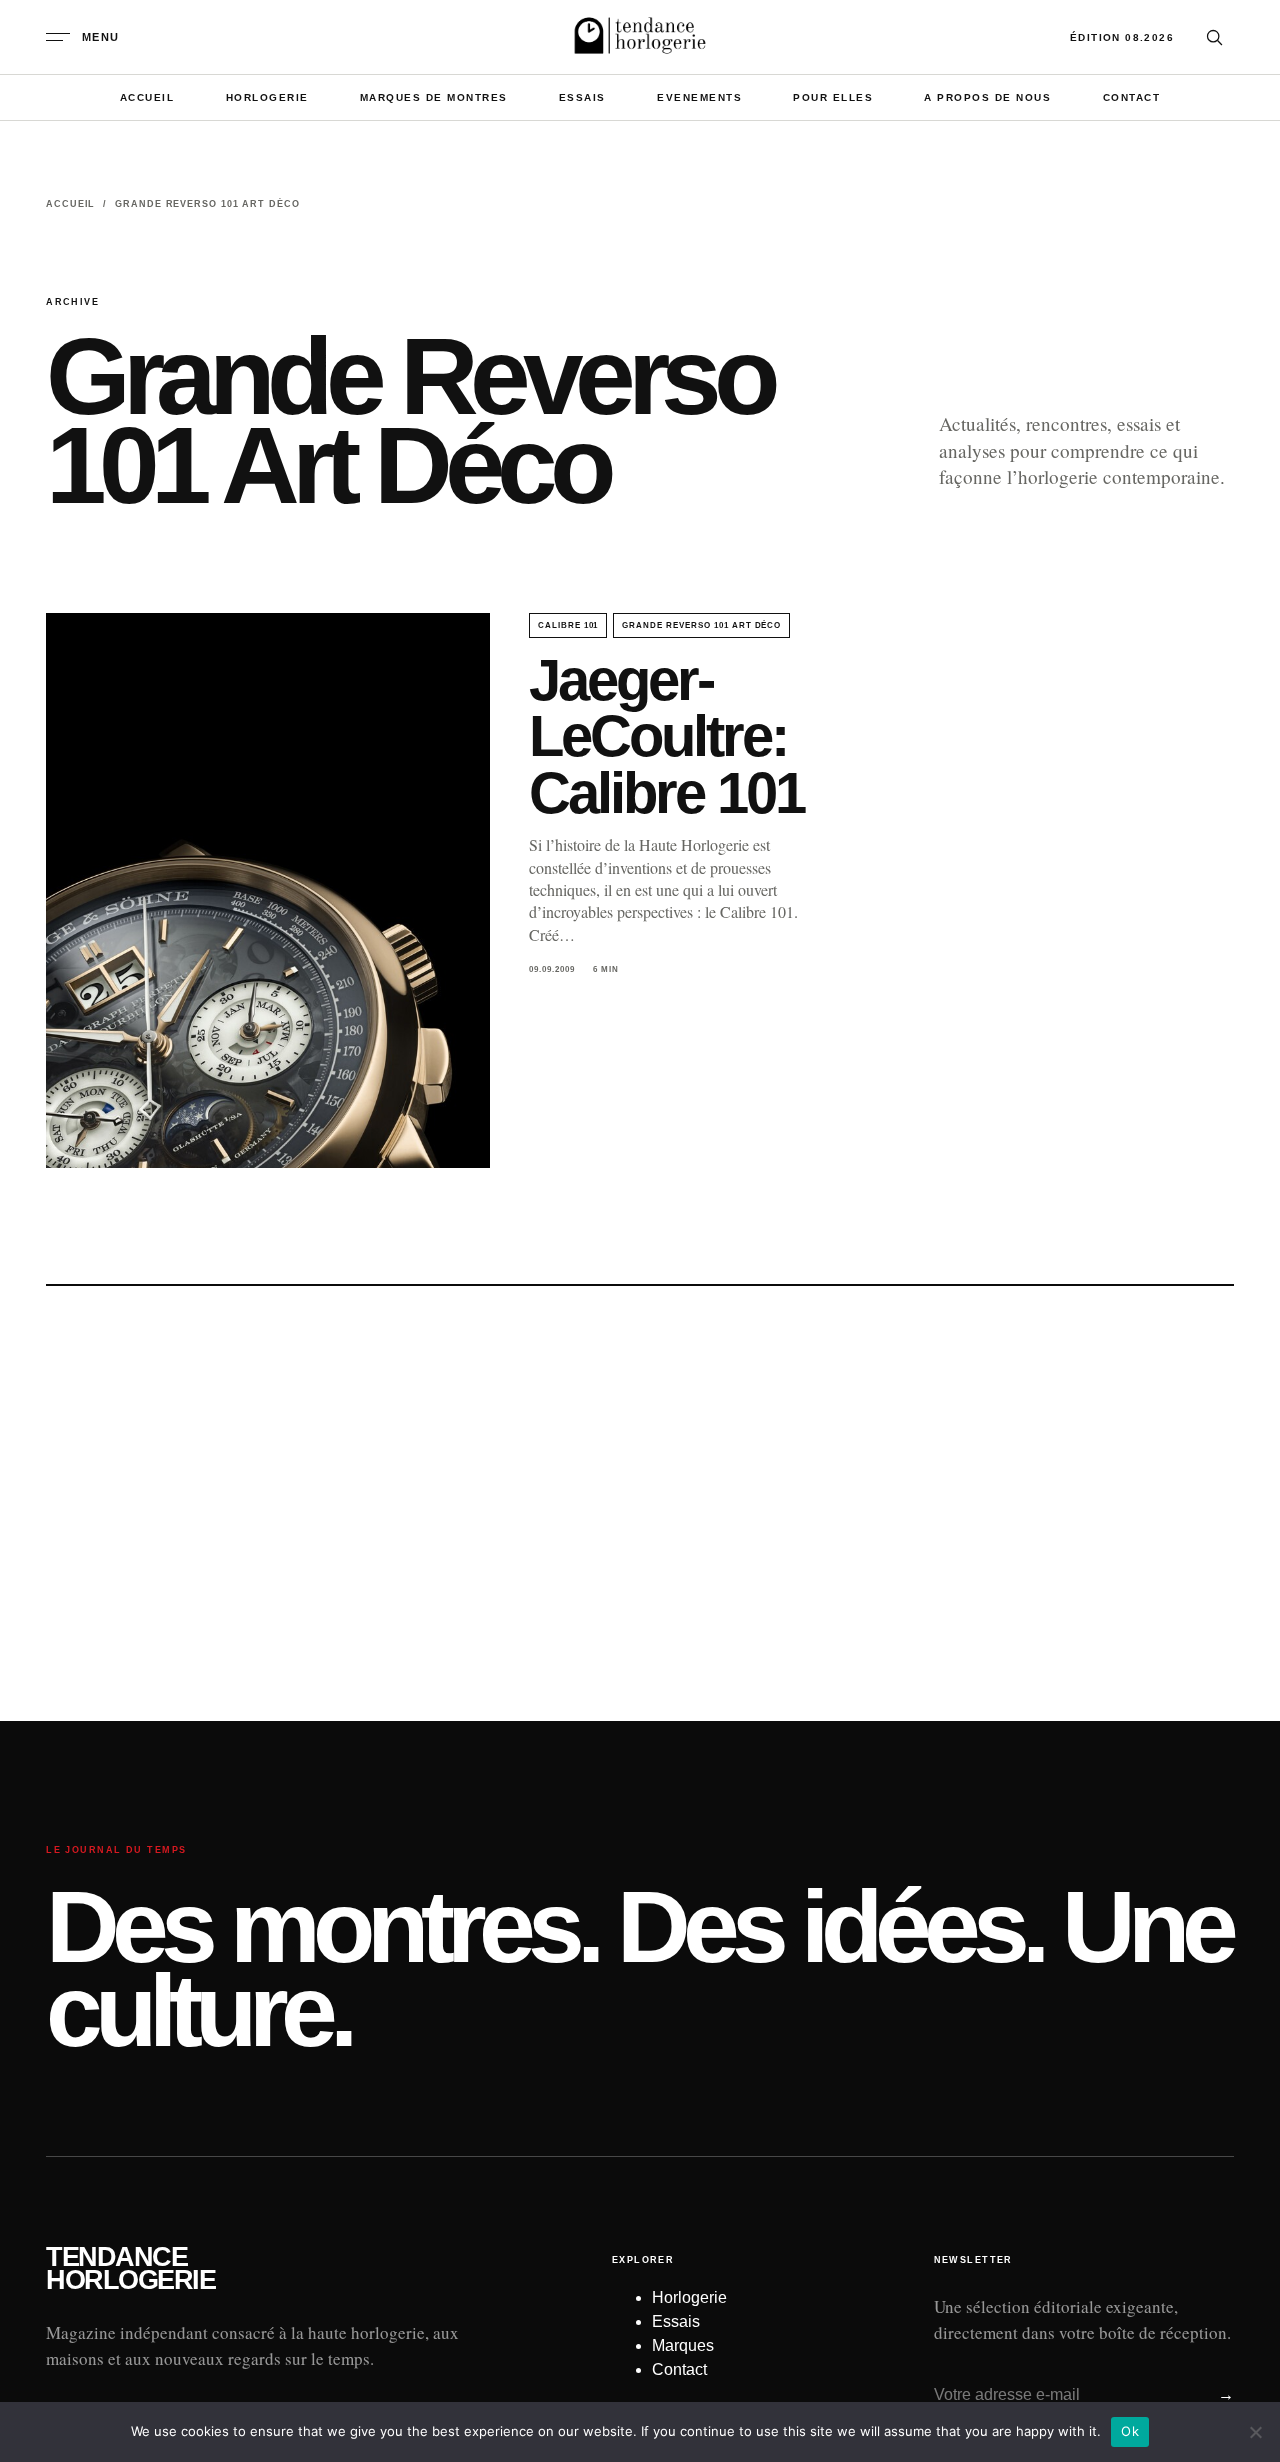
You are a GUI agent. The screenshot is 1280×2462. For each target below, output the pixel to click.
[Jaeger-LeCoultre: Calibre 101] (268, 891)
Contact (1132, 97)
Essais (582, 97)
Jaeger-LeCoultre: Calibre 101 (666, 736)
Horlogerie (267, 97)
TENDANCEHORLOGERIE (130, 2269)
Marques (683, 2345)
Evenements (699, 97)
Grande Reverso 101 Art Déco (701, 625)
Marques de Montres (434, 97)
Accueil (147, 97)
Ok (1130, 2431)
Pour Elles (833, 97)
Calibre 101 (568, 625)
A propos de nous (987, 97)
